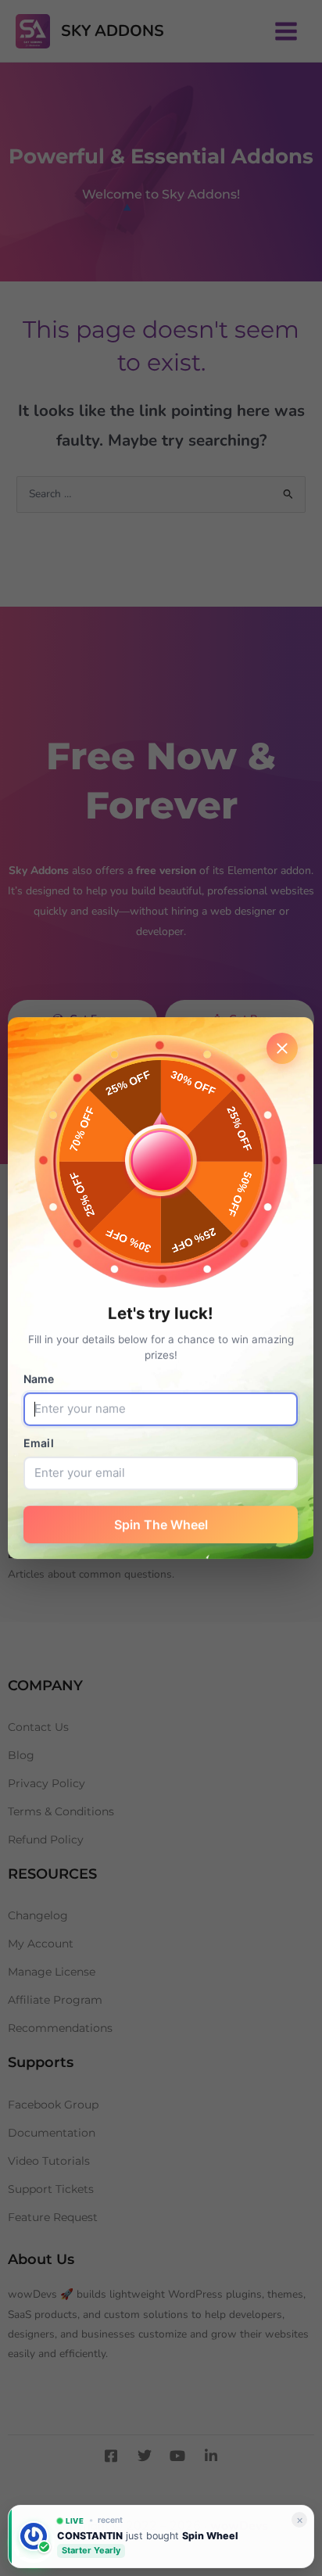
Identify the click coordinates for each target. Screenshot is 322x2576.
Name (39, 1379)
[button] (34, 2542)
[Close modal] (283, 1048)
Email (39, 1443)
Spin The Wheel (161, 1524)
